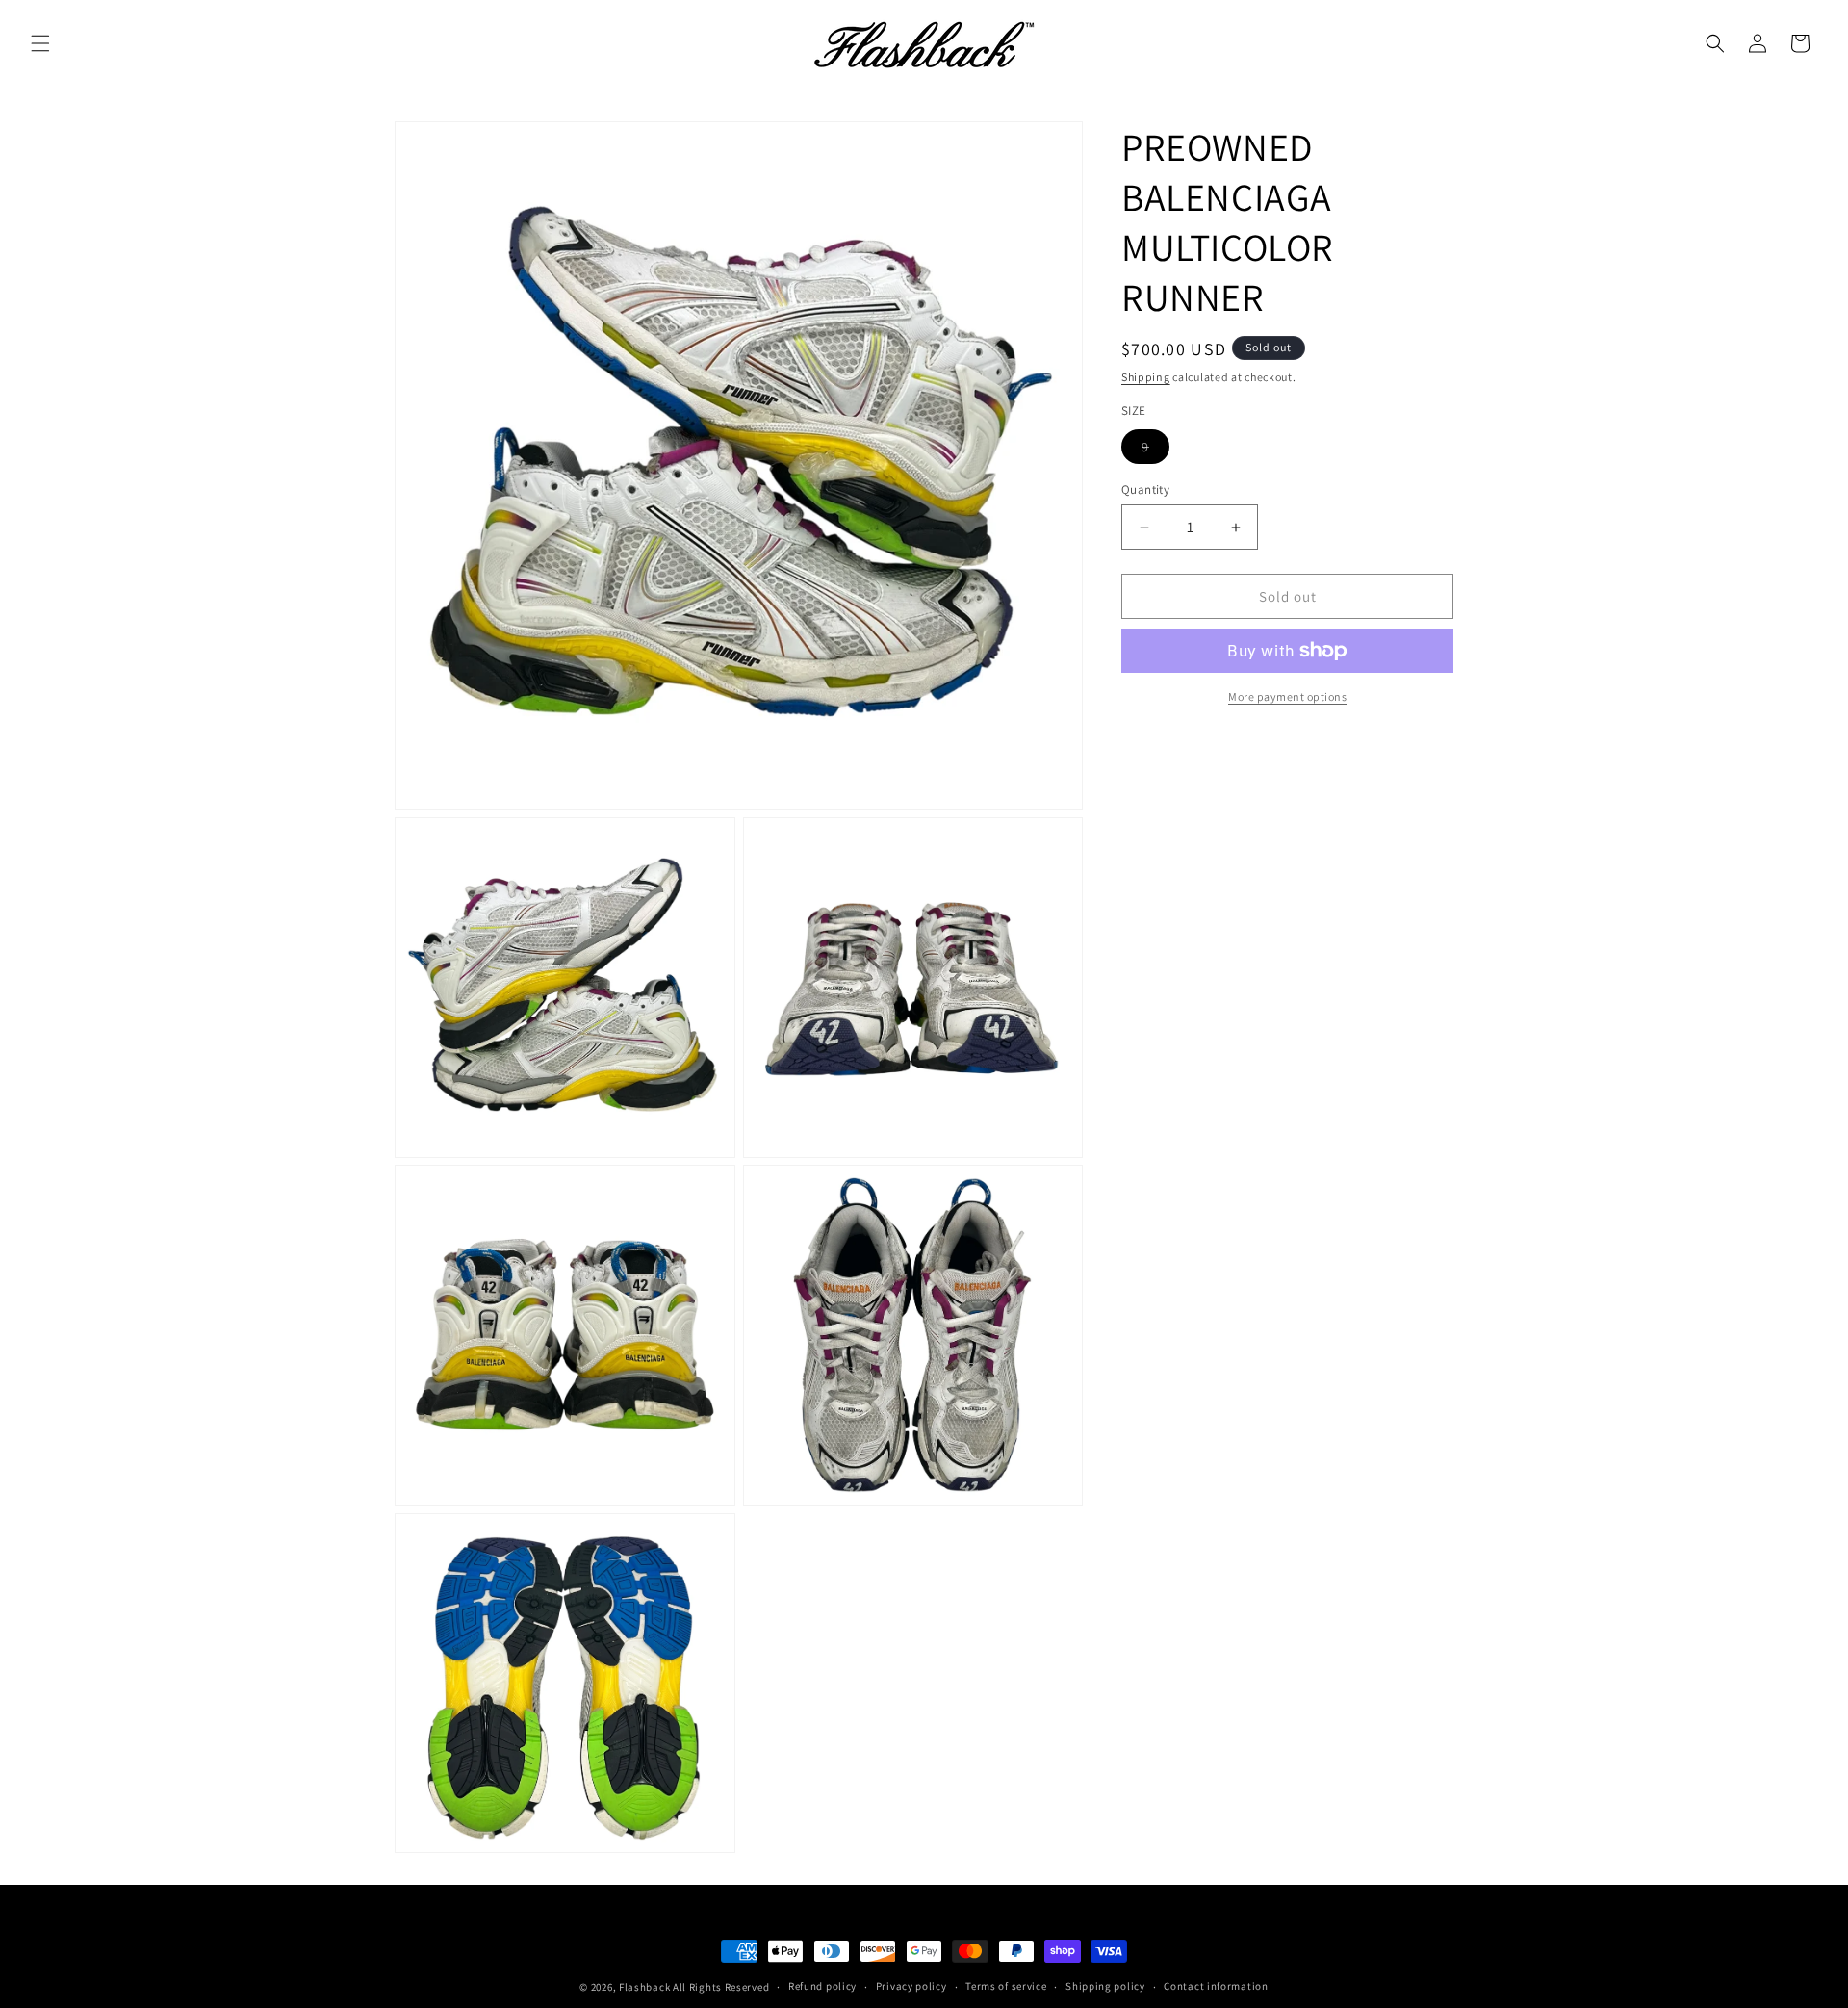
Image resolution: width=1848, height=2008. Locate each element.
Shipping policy (1105, 1986)
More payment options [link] (1287, 696)
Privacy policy (911, 1986)
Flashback (646, 1987)
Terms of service (1006, 1986)
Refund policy (822, 1986)
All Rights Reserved (721, 1987)
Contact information (1216, 1986)
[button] (40, 43)
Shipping (1146, 377)
